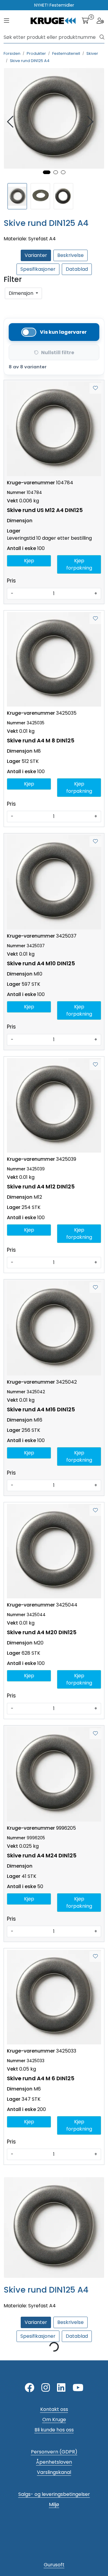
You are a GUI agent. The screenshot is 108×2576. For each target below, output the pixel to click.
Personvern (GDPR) (54, 2452)
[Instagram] (46, 2388)
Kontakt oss (54, 2409)
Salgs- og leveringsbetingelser (54, 2494)
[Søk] (102, 37)
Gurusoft (54, 2565)
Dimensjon (22, 293)
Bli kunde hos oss (54, 2430)
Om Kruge (54, 2420)
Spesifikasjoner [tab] (38, 269)
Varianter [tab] (36, 255)
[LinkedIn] (61, 2388)
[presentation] (11, 122)
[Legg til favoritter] (95, 388)
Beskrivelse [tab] (70, 255)
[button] (47, 172)
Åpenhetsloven (54, 2462)
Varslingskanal (54, 2472)
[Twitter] (29, 2388)
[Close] (7, 304)
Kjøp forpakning (79, 564)
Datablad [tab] (77, 269)
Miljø (54, 2504)
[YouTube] (78, 2388)
